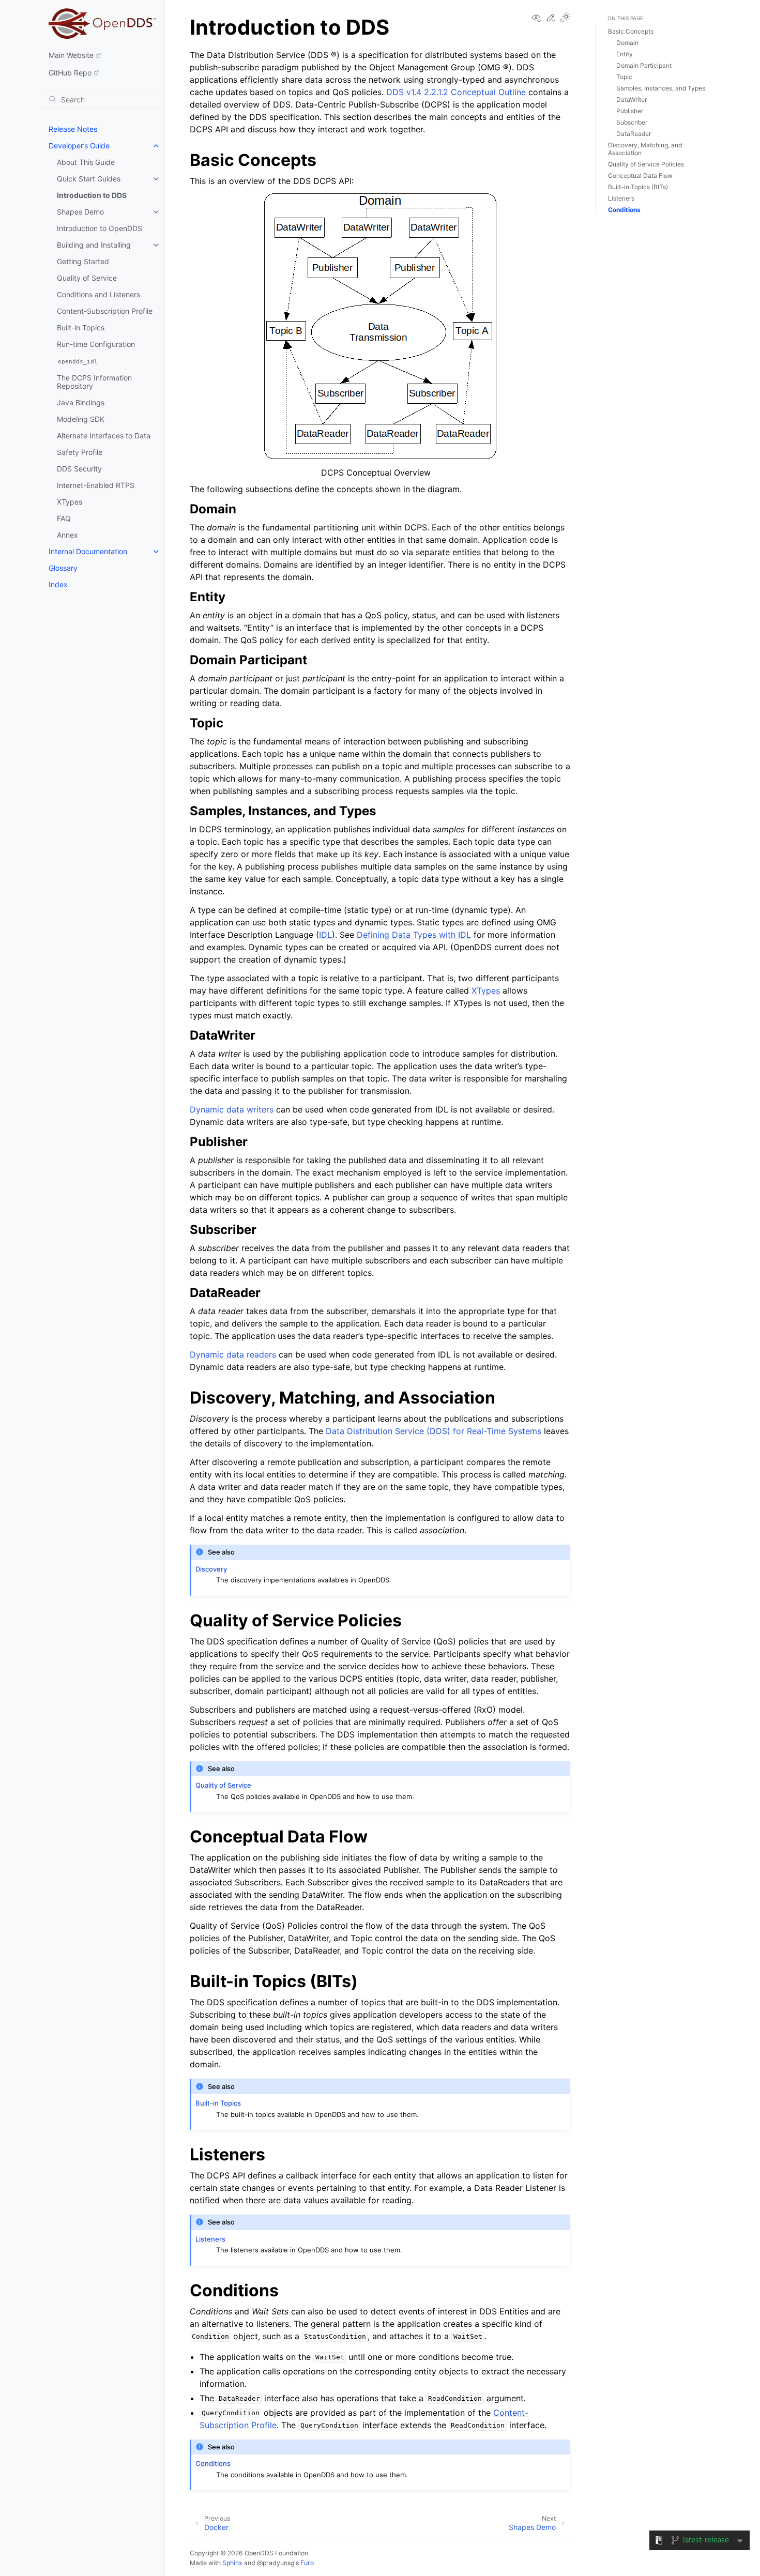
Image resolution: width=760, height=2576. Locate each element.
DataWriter (632, 100)
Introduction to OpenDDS (100, 228)
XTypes (70, 502)
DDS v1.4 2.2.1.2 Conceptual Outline (456, 92)
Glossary (63, 568)
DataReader (634, 134)
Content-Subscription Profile (105, 311)
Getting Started (83, 261)
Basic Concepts (631, 31)
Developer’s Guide (79, 146)
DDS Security (79, 469)
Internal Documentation (88, 551)
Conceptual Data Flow (640, 176)
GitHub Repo (70, 73)
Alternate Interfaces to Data (104, 436)
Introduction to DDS (92, 195)
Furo (307, 2563)
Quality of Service (87, 278)
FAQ (64, 518)
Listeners (621, 198)
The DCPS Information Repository (94, 382)
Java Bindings (81, 402)
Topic (624, 77)
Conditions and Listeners (98, 294)
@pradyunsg (276, 2563)
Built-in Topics (81, 327)
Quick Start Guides (89, 179)
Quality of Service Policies (646, 164)
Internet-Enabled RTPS (96, 485)
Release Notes (73, 129)
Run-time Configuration (96, 344)
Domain (627, 43)
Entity (625, 54)
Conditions (624, 210)
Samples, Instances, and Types (661, 88)
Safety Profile (80, 452)
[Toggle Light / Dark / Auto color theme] (565, 18)
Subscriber (632, 122)
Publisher (630, 111)
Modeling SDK (81, 419)
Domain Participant (644, 65)
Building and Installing (94, 245)
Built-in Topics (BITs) (638, 187)
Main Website (71, 55)
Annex (67, 535)
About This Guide (86, 162)
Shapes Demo (80, 212)
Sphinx (232, 2563)
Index (58, 584)
